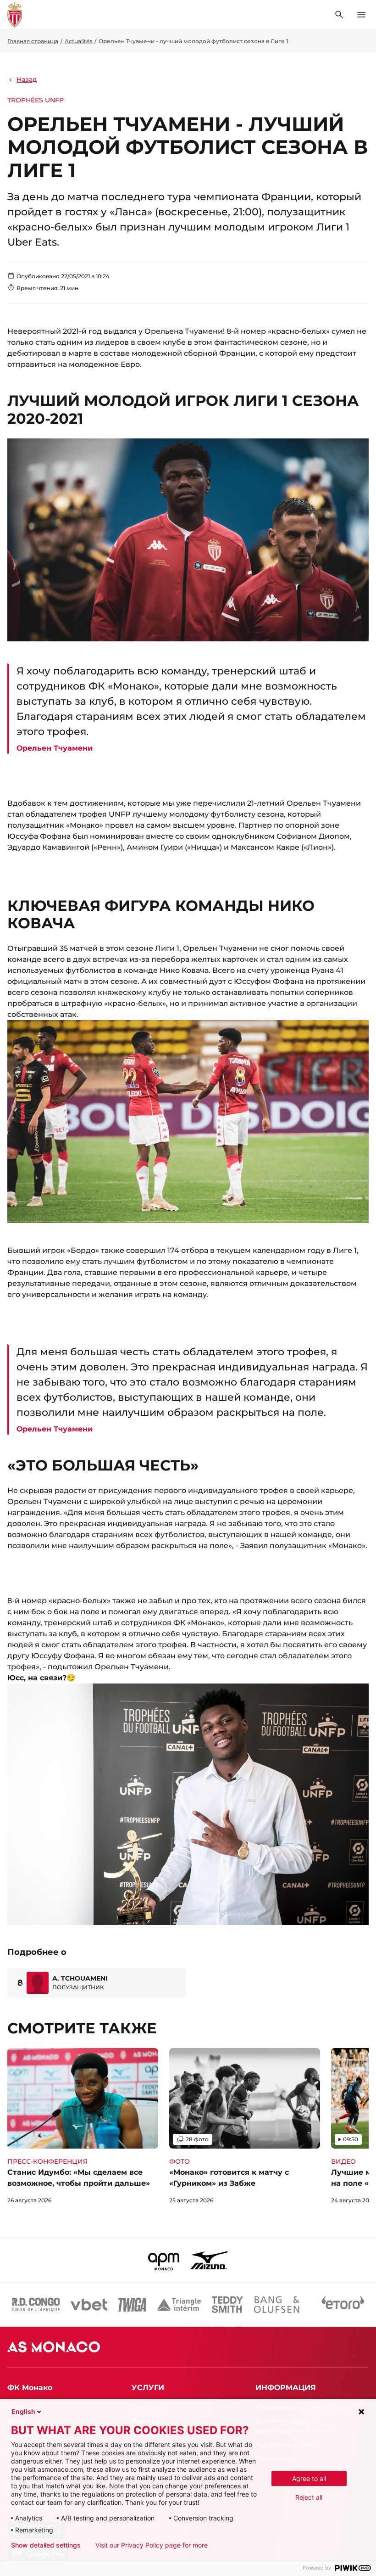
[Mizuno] (209, 2260)
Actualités (78, 41)
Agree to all (309, 2478)
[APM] (164, 2260)
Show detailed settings (46, 2545)
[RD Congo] (36, 2305)
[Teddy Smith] (227, 2305)
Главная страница (33, 41)
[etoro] (343, 2305)
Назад (27, 79)
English (23, 2411)
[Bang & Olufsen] (276, 2305)
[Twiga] (132, 2305)
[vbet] (89, 2305)
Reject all (309, 2497)
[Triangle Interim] (179, 2305)
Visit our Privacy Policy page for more (152, 2545)
